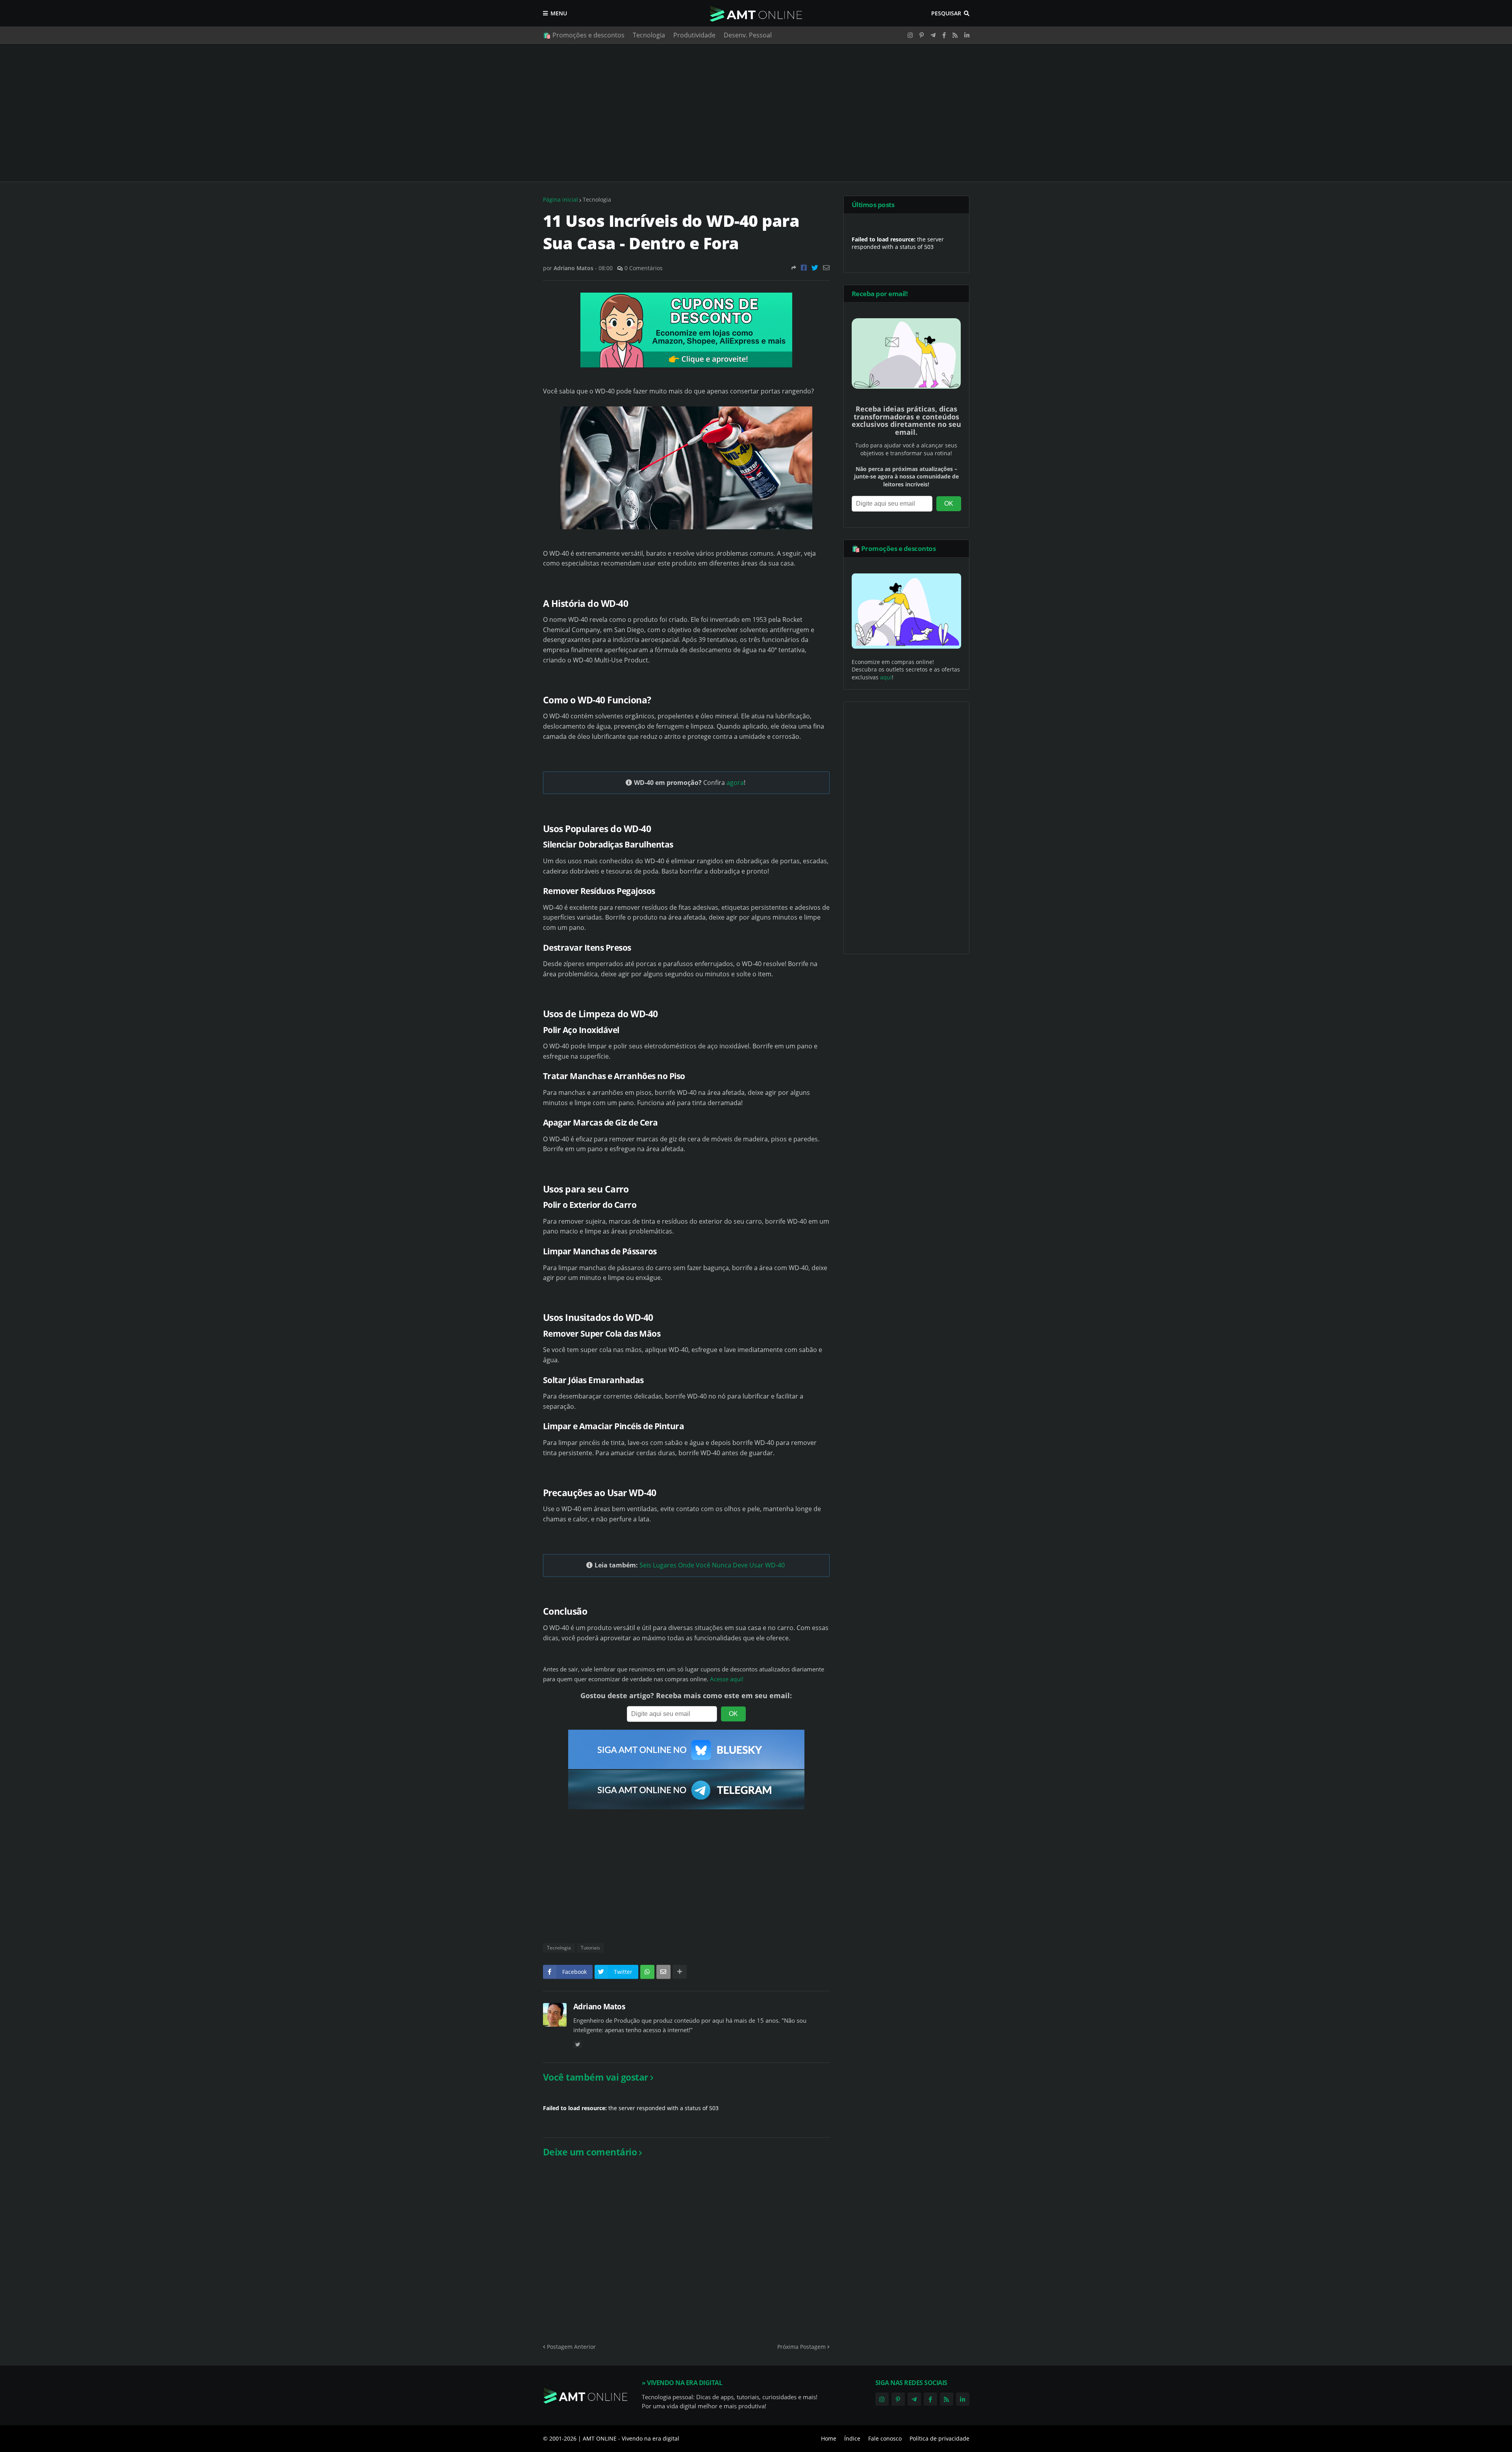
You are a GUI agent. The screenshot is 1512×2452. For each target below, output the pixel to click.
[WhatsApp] (647, 1972)
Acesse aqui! (727, 1679)
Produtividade (694, 35)
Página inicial (561, 199)
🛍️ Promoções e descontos (584, 35)
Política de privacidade (939, 2438)
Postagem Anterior (571, 2347)
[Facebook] (804, 268)
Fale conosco (885, 2438)
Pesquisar (946, 13)
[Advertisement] (756, 113)
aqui (886, 677)
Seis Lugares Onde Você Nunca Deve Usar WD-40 (712, 1565)
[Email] (826, 268)
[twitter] (578, 2045)
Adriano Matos (599, 2007)
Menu (559, 13)
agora (735, 783)
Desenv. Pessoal (748, 35)
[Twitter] (815, 268)
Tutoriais (590, 1948)
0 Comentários (644, 268)
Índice (852, 2438)
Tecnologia (649, 35)
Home (829, 2438)
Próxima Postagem (801, 2347)
